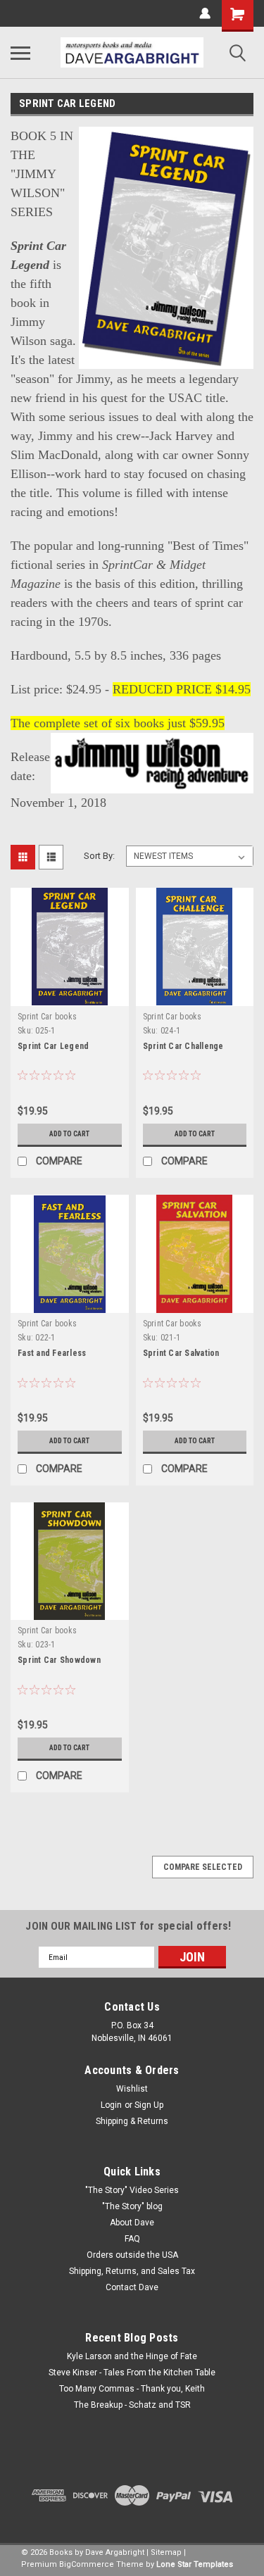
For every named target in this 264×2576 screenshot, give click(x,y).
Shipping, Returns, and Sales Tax (132, 2271)
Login (111, 2105)
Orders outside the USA (132, 2255)
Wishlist (132, 2089)
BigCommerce (87, 2564)
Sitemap (166, 2552)
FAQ (132, 2239)
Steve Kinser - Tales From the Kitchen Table (132, 2373)
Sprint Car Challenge (183, 1046)
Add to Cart (69, 1134)
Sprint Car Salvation (181, 1353)
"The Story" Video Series (132, 2190)
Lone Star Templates (195, 2564)
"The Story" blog (132, 2206)
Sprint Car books (47, 1017)
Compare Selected (203, 1867)
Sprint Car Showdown (59, 1660)
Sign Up (149, 2105)
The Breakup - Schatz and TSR (132, 2405)
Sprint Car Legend (53, 1046)
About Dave (132, 2223)
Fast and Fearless (52, 1353)
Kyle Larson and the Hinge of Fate (132, 2356)
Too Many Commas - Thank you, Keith (132, 2389)
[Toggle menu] (20, 53)
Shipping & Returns (132, 2121)
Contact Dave (132, 2287)
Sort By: (99, 856)
